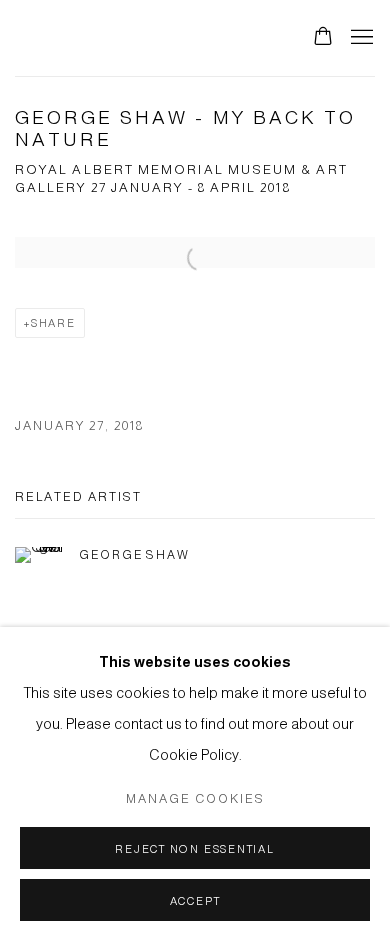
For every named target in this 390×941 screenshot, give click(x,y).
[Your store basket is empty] (323, 38)
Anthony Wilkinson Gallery (143, 38)
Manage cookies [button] (195, 799)
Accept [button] (195, 901)
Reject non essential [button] (194, 849)
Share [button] (53, 323)
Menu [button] (360, 38)
